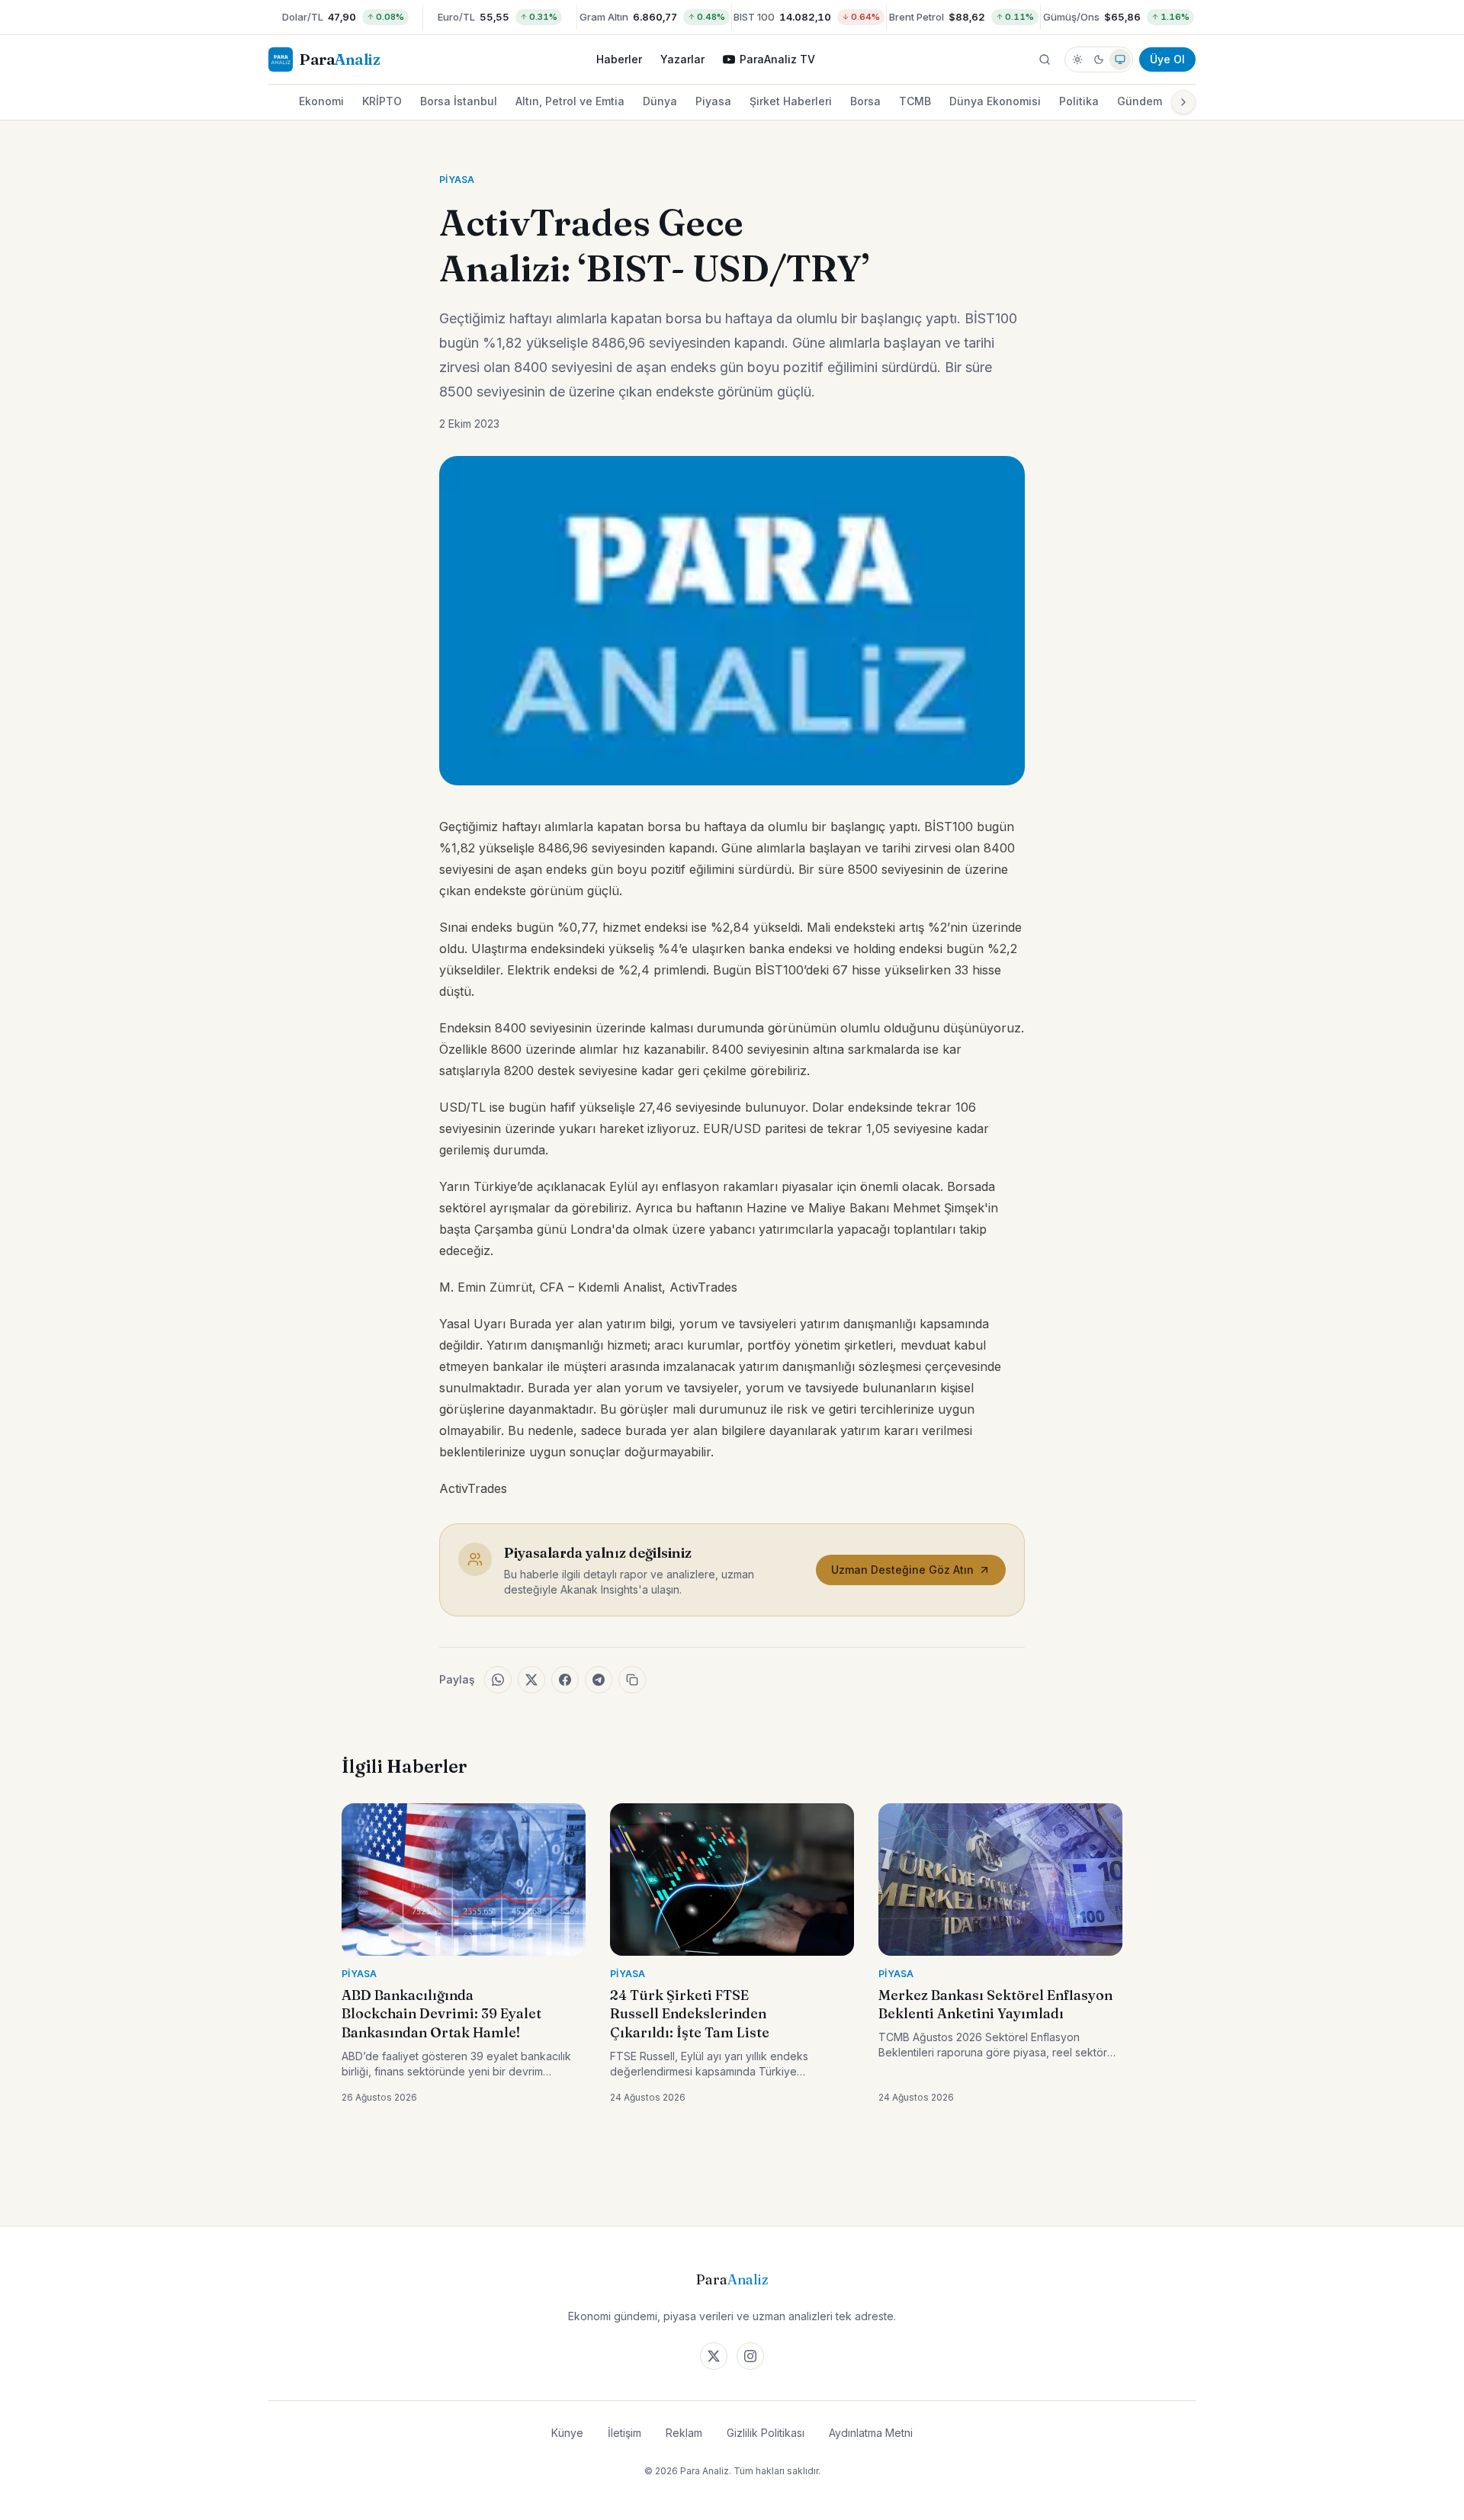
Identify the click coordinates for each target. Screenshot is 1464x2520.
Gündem (1140, 101)
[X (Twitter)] (714, 2356)
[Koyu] (1099, 59)
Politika (1079, 101)
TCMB (915, 101)
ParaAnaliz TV (777, 59)
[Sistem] (1120, 59)
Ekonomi (321, 101)
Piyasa (713, 101)
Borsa (865, 101)
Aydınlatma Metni (871, 2433)
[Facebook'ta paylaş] (565, 1680)
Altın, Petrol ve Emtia (570, 101)
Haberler (619, 59)
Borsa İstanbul (459, 101)
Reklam (684, 2433)
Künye (567, 2433)
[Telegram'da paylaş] (599, 1680)
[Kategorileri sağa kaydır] (1183, 102)
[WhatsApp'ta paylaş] (498, 1680)
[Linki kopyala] (632, 1680)
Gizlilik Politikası (766, 2433)
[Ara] (1045, 59)
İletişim (624, 2433)
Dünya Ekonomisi (995, 101)
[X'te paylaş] (531, 1680)
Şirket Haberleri (791, 101)
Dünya (660, 101)
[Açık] (1077, 59)
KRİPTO (382, 101)
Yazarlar (682, 59)
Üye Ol (1167, 59)
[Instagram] (750, 2356)
